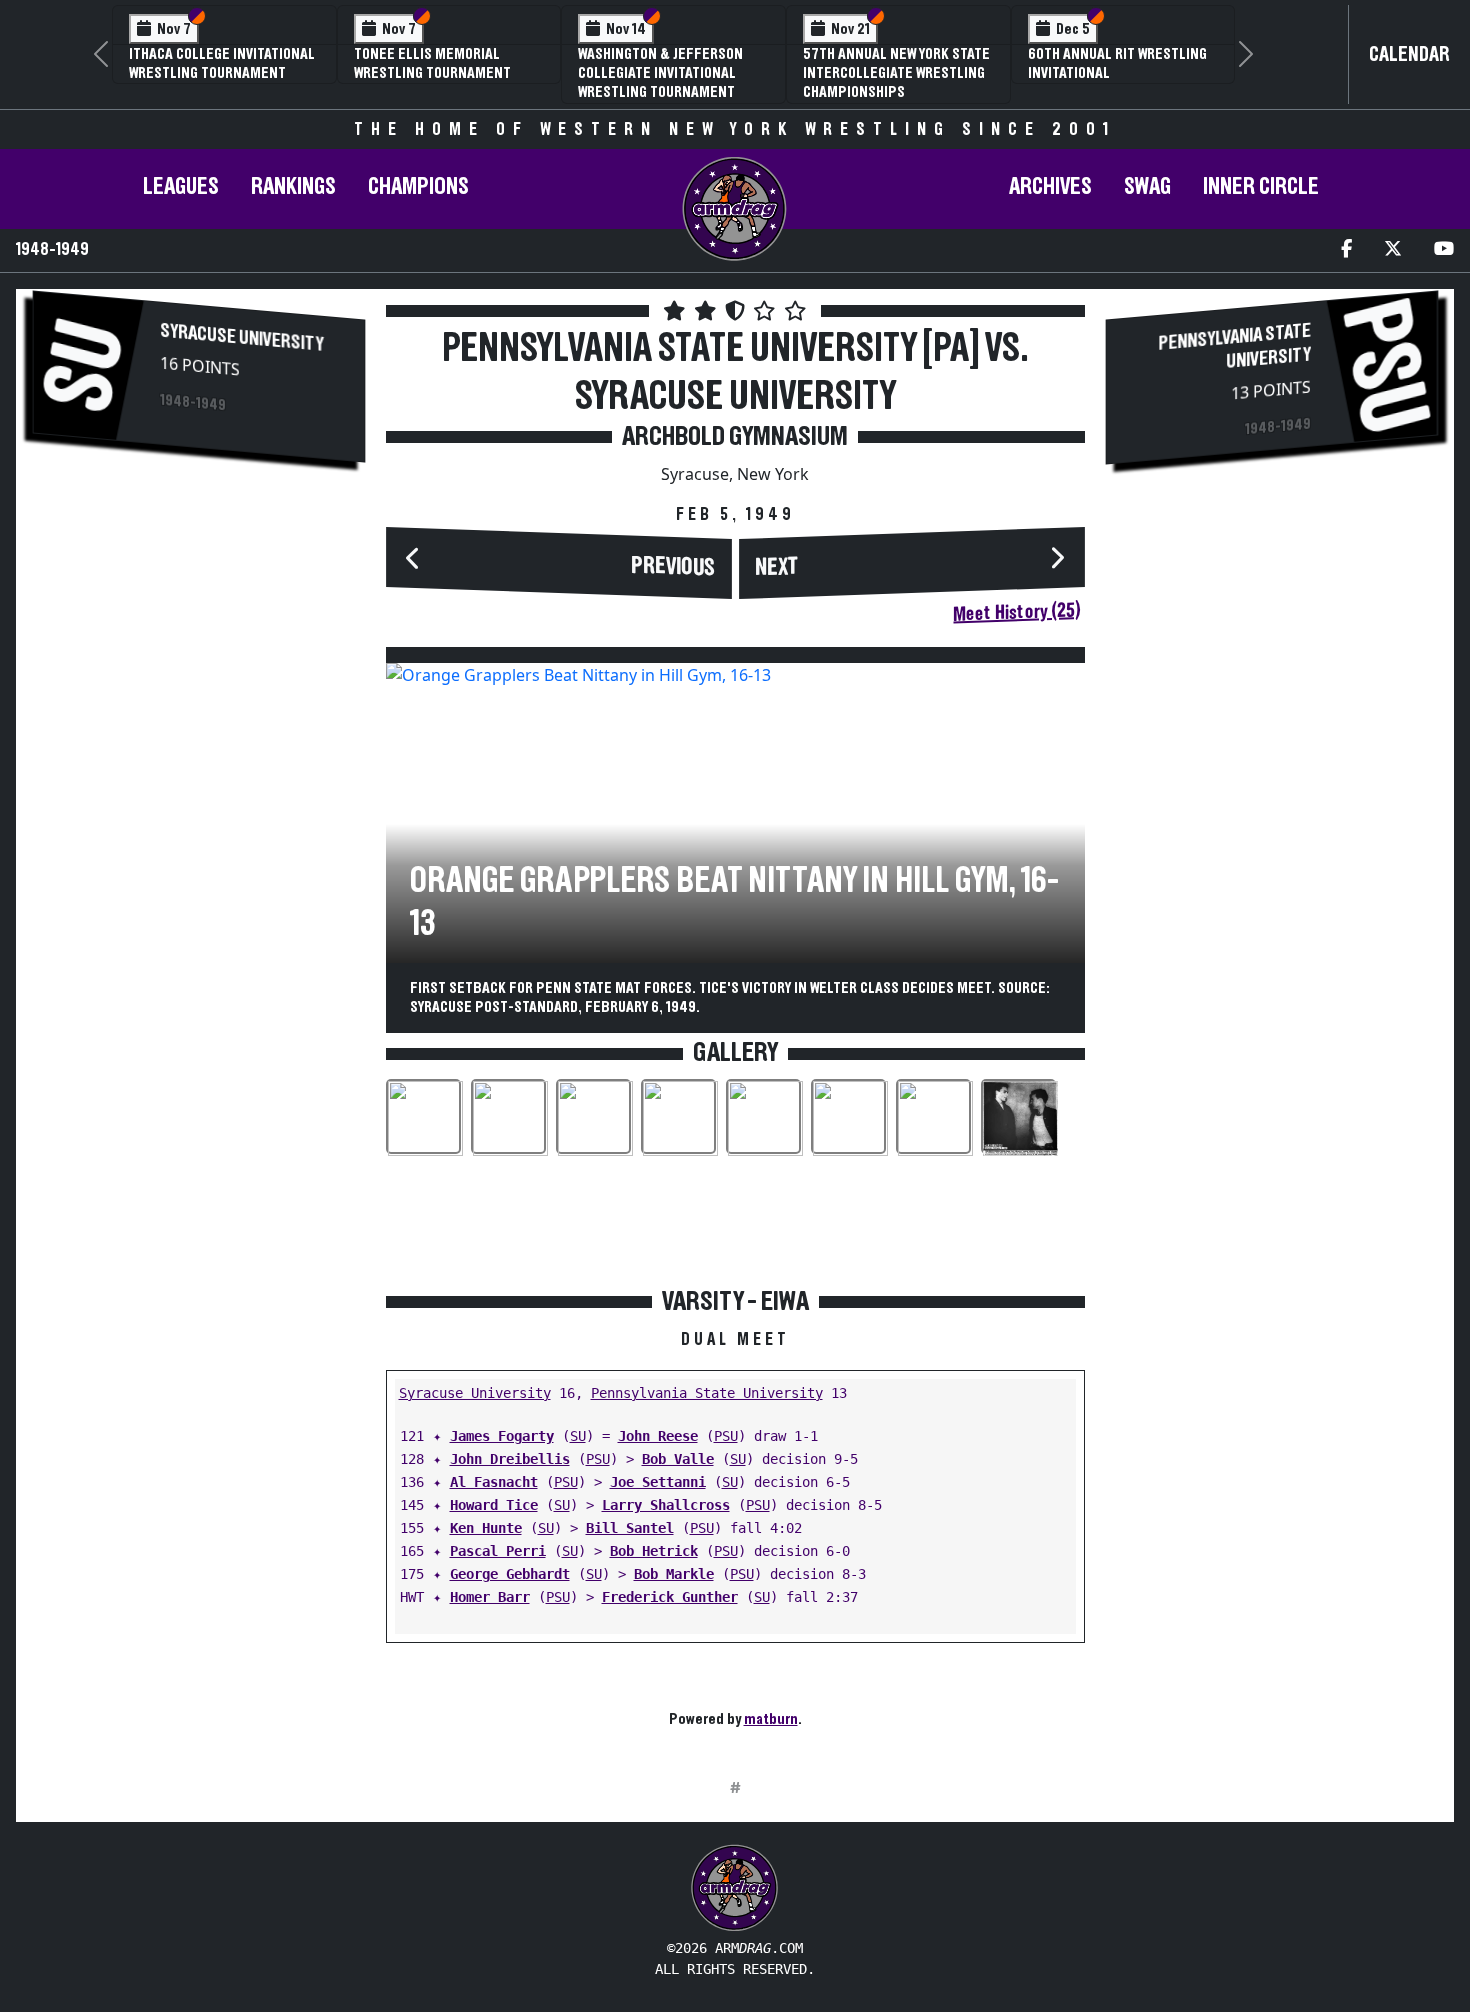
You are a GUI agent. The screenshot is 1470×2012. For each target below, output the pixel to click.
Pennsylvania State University (707, 1393)
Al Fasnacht (494, 1482)
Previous (673, 566)
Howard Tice (494, 1505)
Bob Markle (674, 1574)
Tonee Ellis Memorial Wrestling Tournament (432, 63)
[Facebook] (1346, 250)
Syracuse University (241, 337)
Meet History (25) (1016, 612)
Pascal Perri (498, 1551)
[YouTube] (1444, 250)
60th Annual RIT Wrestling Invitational (1117, 63)
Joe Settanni (658, 1482)
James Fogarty (502, 1436)
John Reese (658, 1436)
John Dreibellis (510, 1459)
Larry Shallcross (666, 1505)
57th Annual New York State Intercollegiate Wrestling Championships (896, 73)
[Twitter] (1393, 250)
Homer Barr (490, 1597)
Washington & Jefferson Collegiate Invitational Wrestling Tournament (660, 73)
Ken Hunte (486, 1528)
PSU (726, 1436)
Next (777, 567)
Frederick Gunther (670, 1597)
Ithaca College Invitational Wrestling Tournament (222, 63)
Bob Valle (678, 1459)
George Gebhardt (510, 1574)
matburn (771, 1719)
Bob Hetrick (654, 1551)
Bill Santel (630, 1528)
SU (578, 1436)
